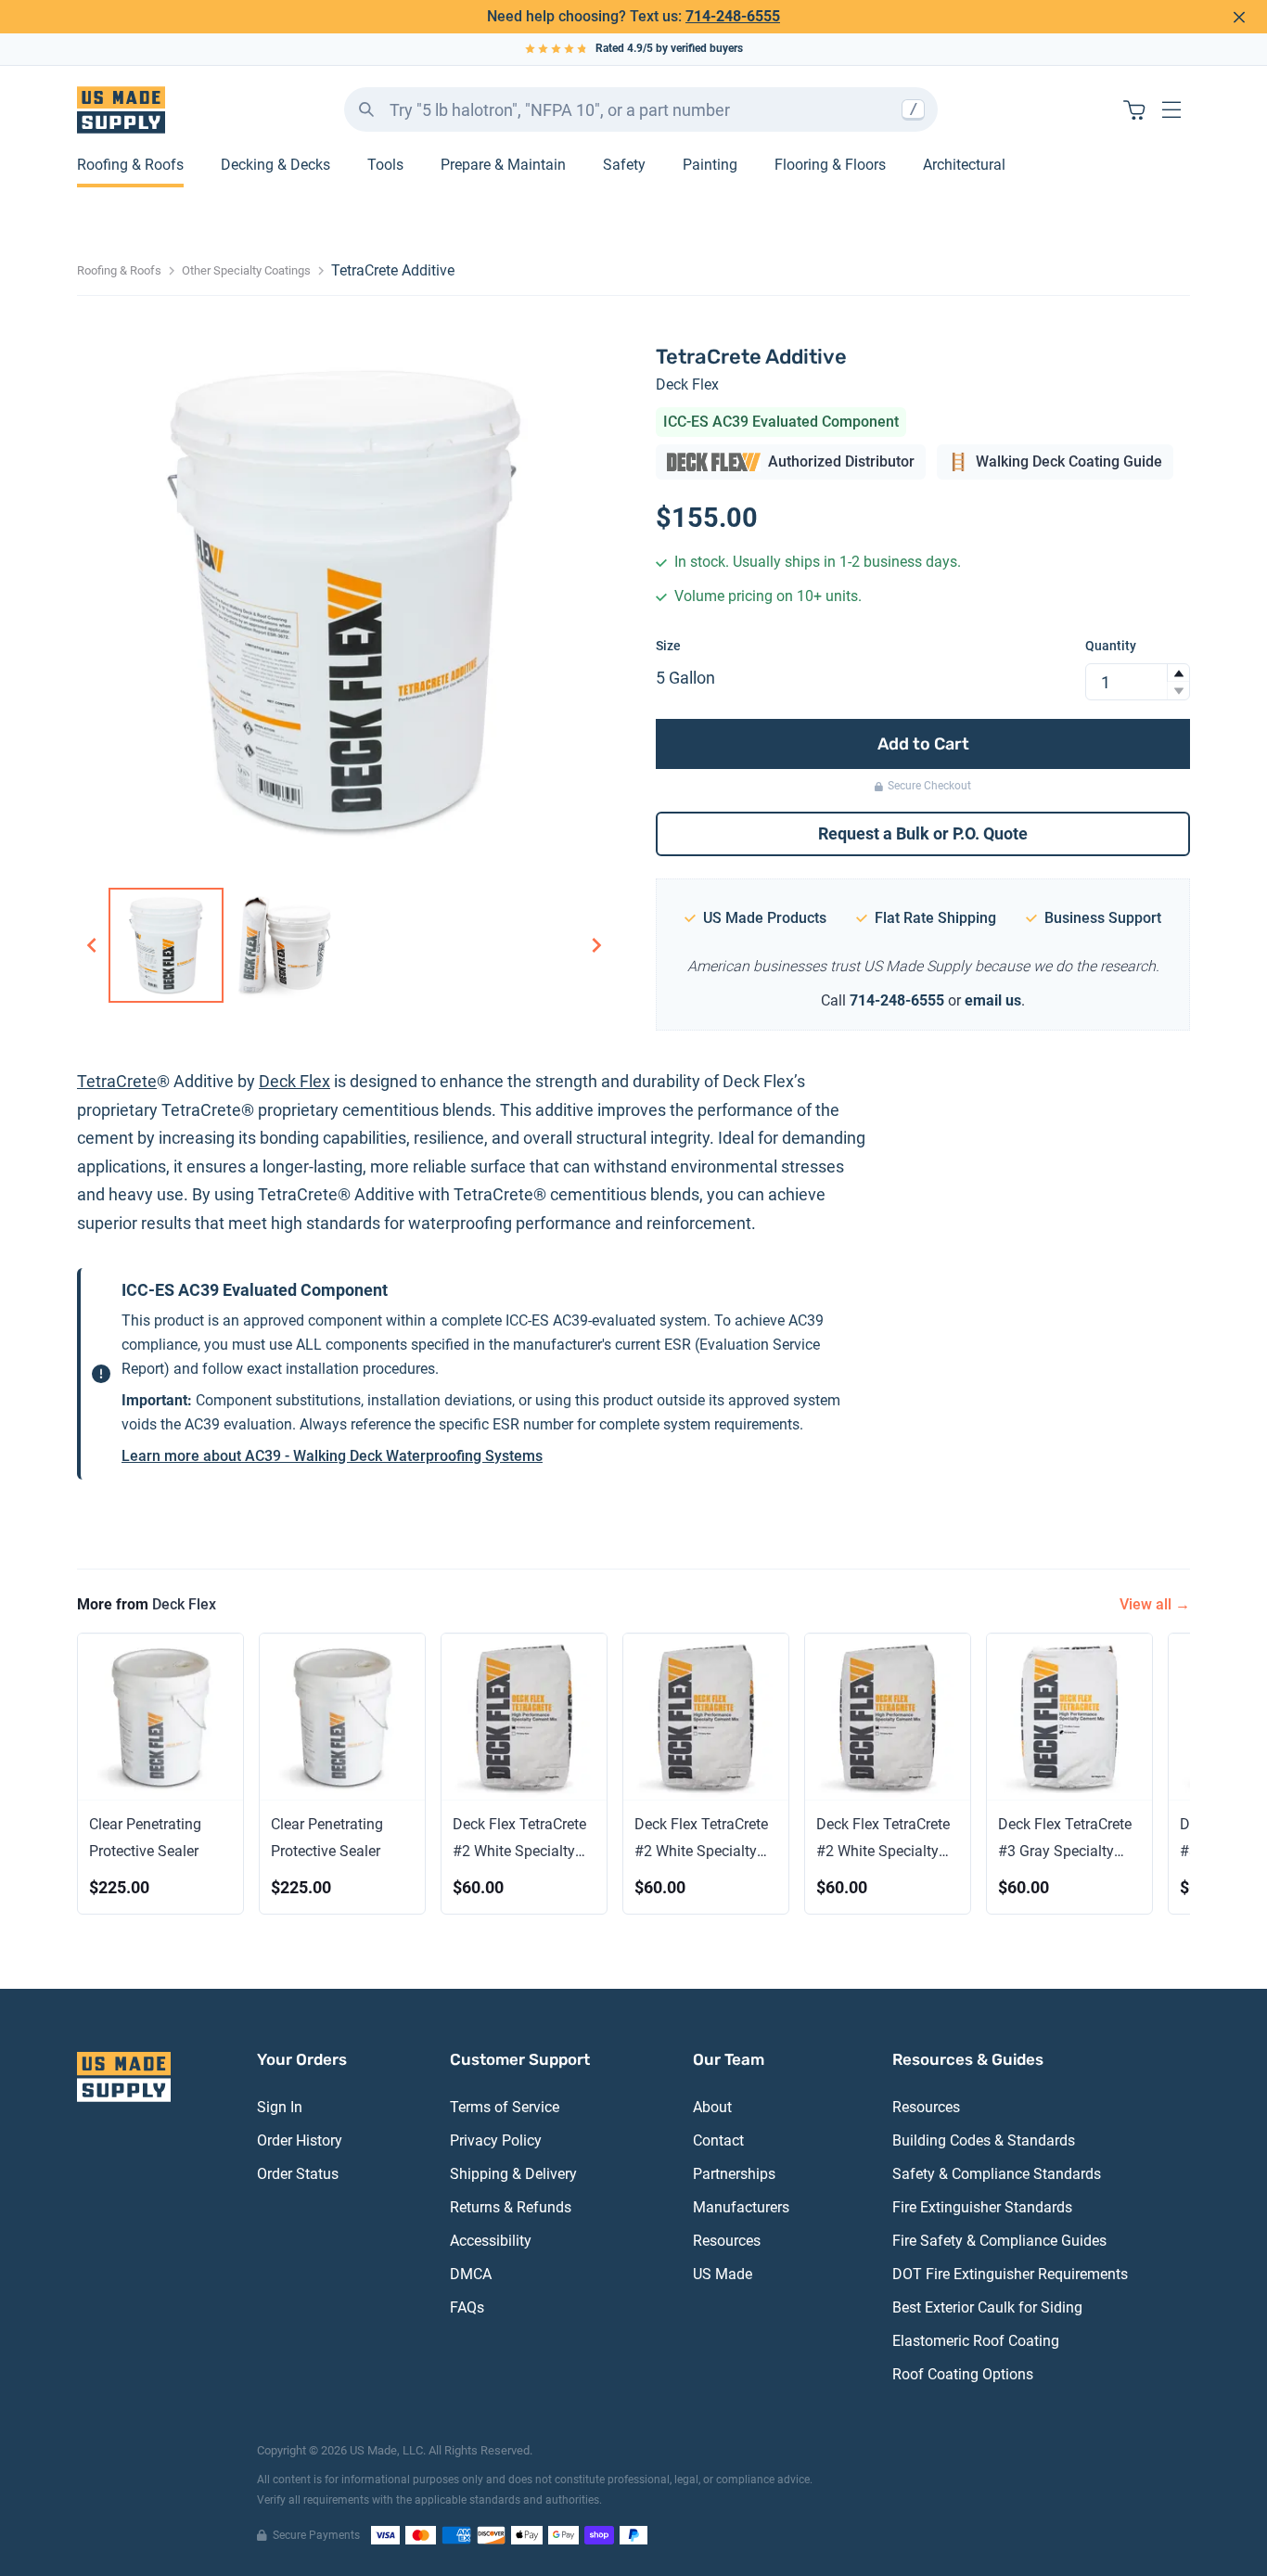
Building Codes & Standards (984, 2140)
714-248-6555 (733, 16)
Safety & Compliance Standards (997, 2174)
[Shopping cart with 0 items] (1134, 109)
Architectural (964, 165)
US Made (723, 2274)
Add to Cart (923, 744)
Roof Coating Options (963, 2374)
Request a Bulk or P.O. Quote (923, 833)
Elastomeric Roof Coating (976, 2341)
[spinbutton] (1138, 682)
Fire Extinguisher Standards (982, 2207)
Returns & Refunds (511, 2207)
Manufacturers (741, 2207)
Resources (727, 2241)
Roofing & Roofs (130, 165)
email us (993, 1000)
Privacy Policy (496, 2140)
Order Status (298, 2174)
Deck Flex (687, 384)
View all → (1155, 1604)
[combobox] (641, 109)
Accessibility (491, 2241)
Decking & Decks (275, 165)
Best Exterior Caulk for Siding (987, 2307)
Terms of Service (505, 2107)
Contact (718, 2140)
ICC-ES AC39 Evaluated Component (781, 422)
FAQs (467, 2307)
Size (668, 646)
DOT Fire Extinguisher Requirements (1010, 2274)
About (712, 2107)
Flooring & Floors (830, 165)
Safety (624, 165)
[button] (1178, 673)
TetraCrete (117, 1081)
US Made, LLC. (388, 2450)
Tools (385, 165)
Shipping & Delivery (513, 2174)
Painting (710, 165)
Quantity (1111, 646)
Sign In (280, 2107)
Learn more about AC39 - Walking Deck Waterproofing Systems (332, 1456)
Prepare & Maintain (503, 165)
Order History (300, 2140)
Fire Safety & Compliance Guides (999, 2241)
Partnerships (734, 2174)
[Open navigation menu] (1171, 109)
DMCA (471, 2274)
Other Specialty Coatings (246, 270)
